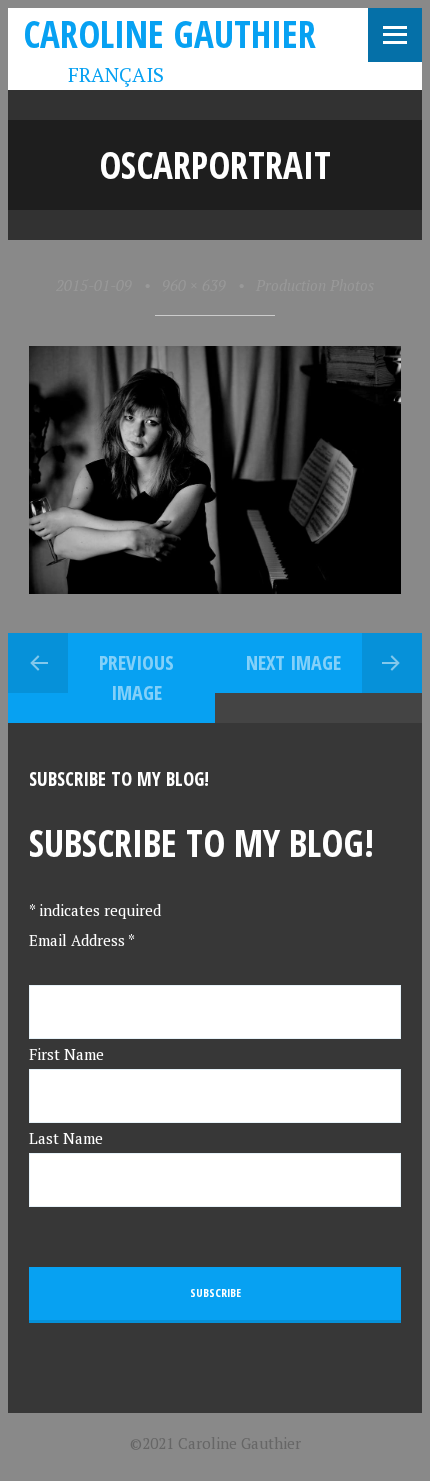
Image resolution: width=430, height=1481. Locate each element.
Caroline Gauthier (169, 33)
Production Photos (315, 285)
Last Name (66, 1138)
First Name (66, 1054)
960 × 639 (194, 285)
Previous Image (136, 677)
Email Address (82, 940)
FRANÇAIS (101, 74)
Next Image (293, 662)
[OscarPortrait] (215, 588)
